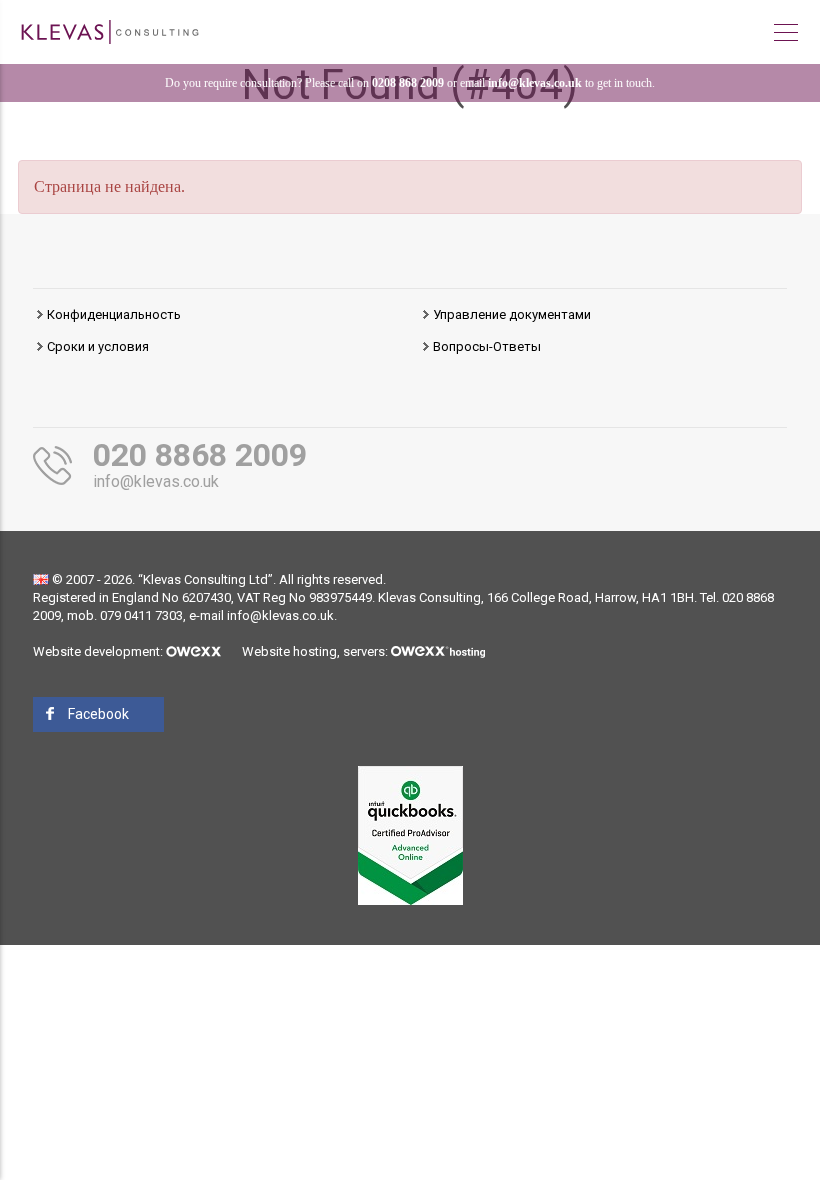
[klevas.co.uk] (110, 30)
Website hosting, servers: (316, 651)
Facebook (98, 714)
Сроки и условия (98, 346)
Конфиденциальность (114, 314)
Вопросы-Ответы (487, 346)
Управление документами (512, 314)
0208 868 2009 (408, 83)
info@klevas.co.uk (535, 83)
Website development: (99, 651)
